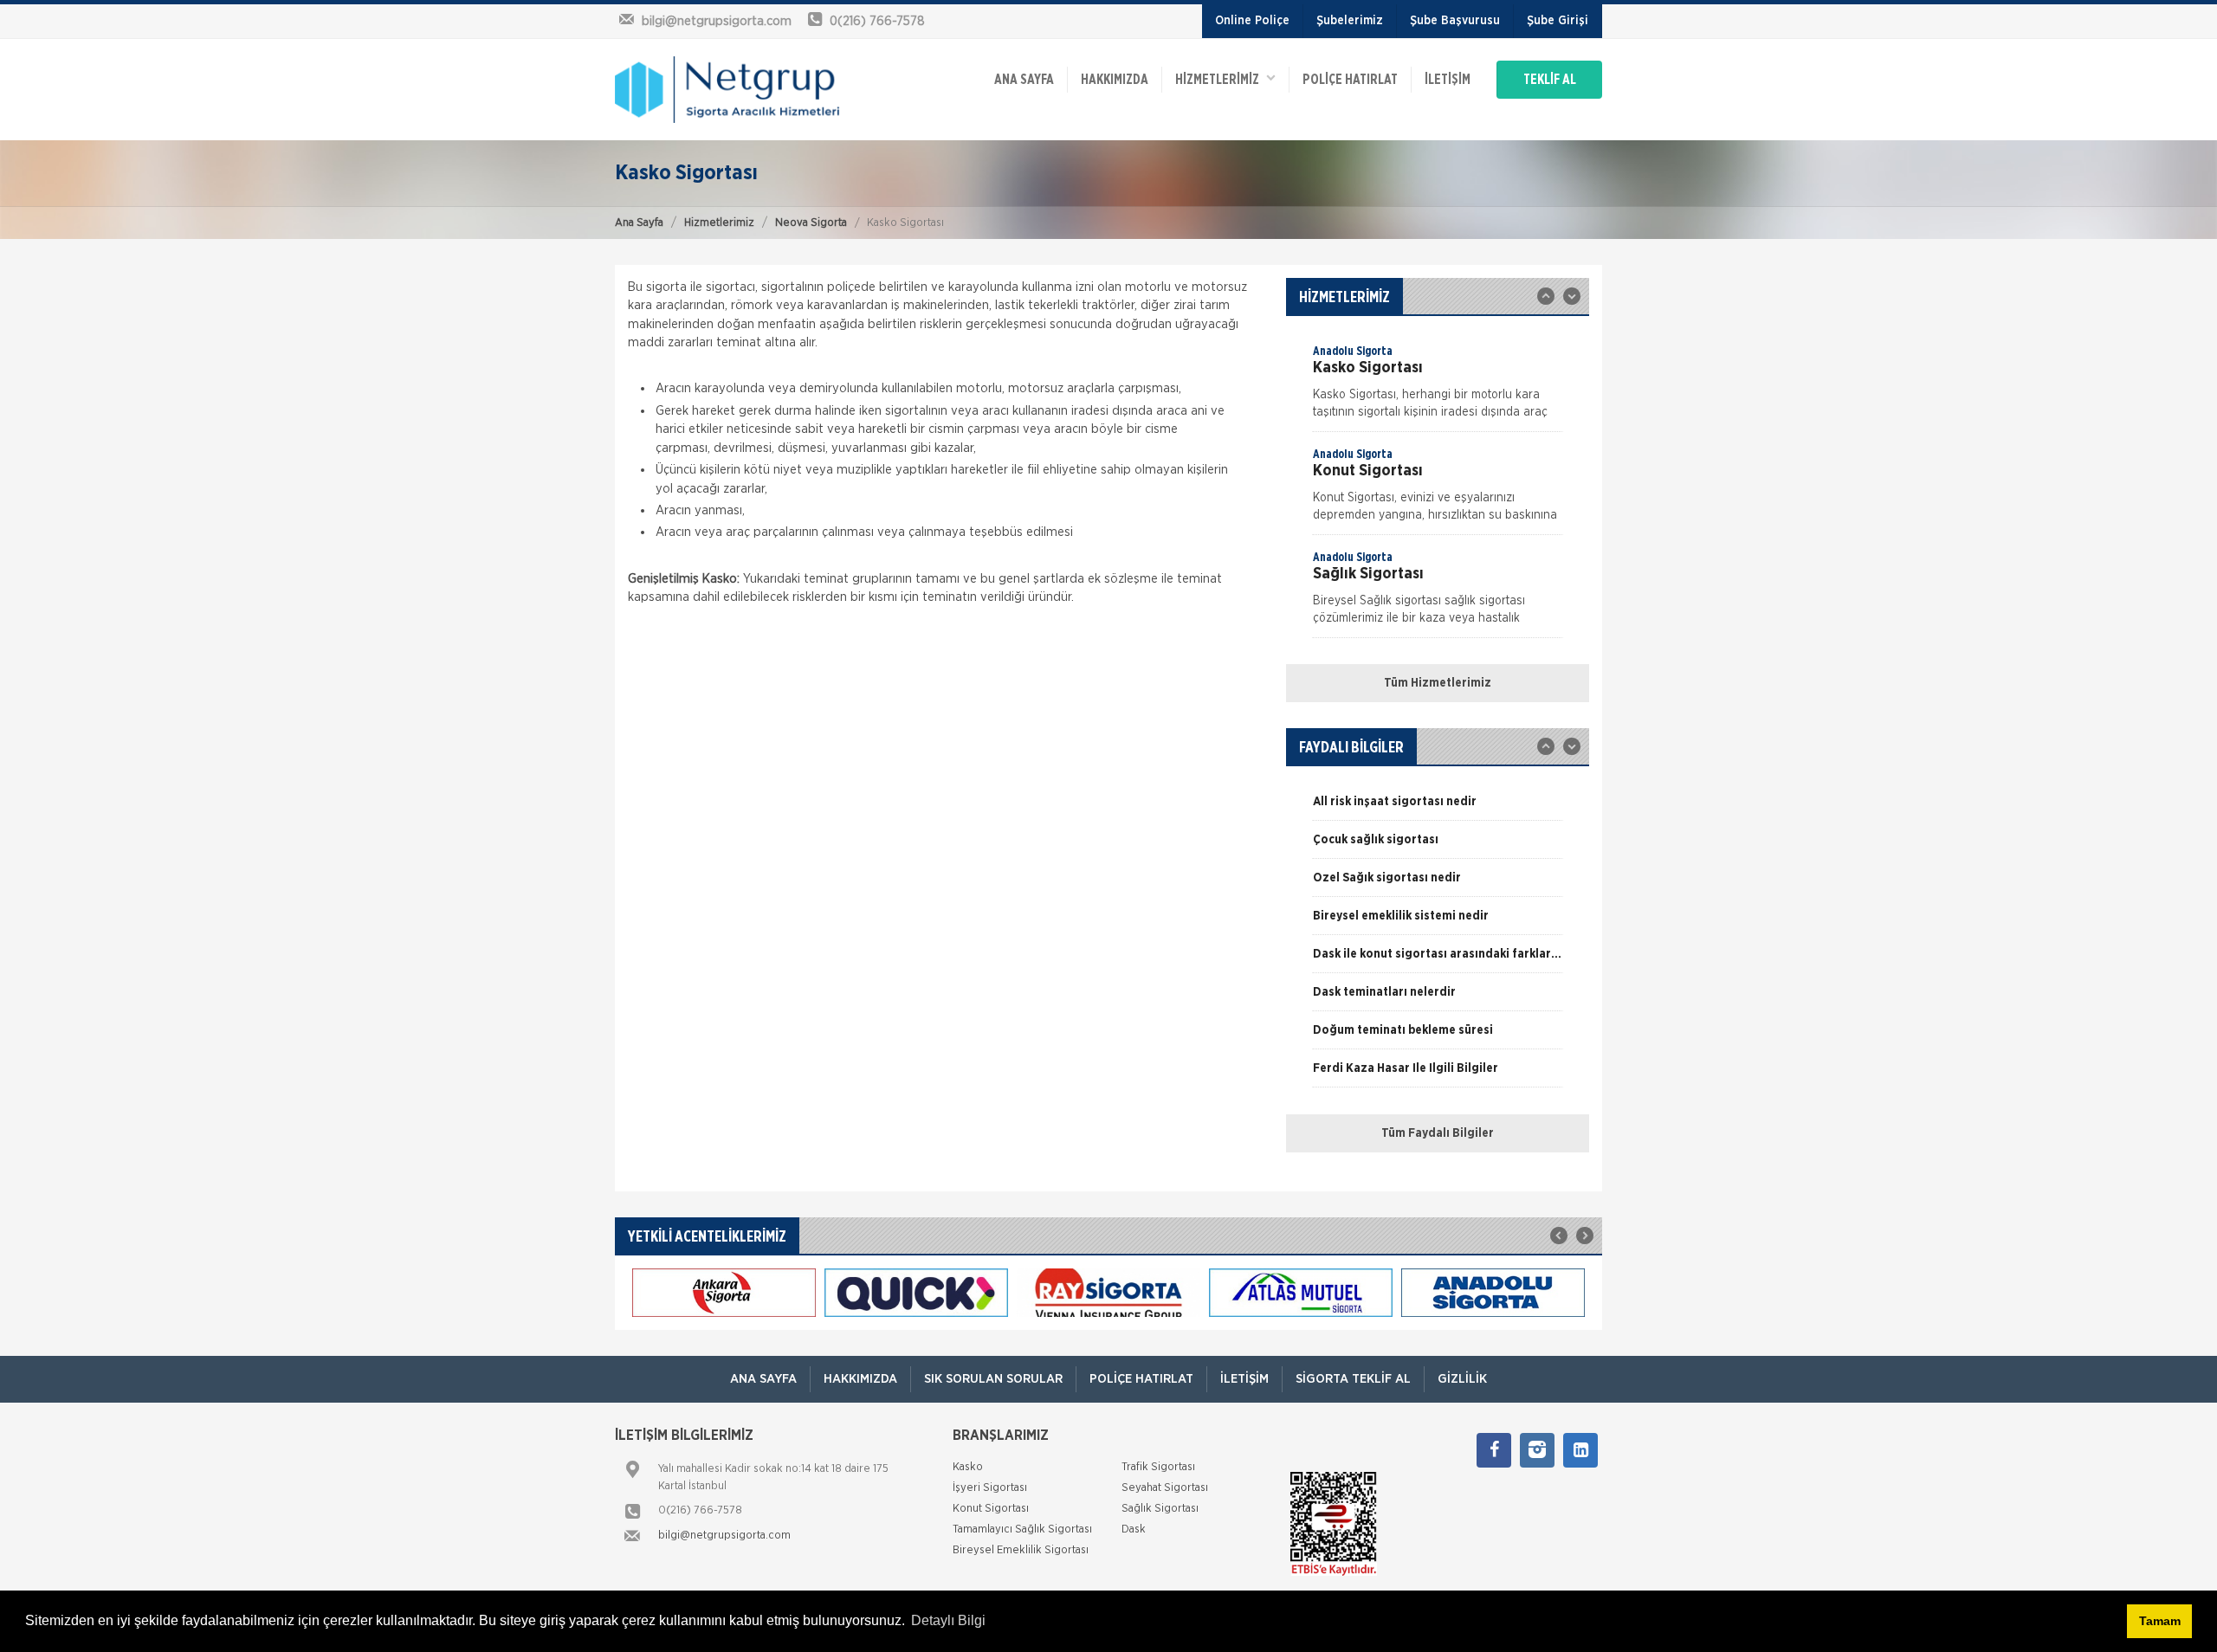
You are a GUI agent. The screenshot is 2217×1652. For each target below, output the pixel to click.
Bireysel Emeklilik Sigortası (1021, 1550)
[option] (1438, 387)
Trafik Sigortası (1158, 1467)
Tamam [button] (2160, 1621)
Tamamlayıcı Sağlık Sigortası (1022, 1529)
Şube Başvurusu (1455, 21)
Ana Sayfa (639, 223)
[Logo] (727, 89)
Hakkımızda (1115, 80)
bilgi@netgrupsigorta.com (724, 1536)
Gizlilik (1462, 1379)
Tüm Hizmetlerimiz (1438, 683)
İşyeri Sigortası (990, 1488)
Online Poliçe (1252, 21)
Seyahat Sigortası (1165, 1488)
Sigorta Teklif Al (1353, 1379)
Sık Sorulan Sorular (993, 1379)
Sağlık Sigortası (1160, 1509)
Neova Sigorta (811, 223)
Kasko (968, 1467)
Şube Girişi (1558, 21)
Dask (1134, 1529)
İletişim (1448, 80)
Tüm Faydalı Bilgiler (1438, 1133)
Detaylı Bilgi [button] (948, 1620)
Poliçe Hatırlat (1350, 80)
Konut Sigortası (991, 1509)
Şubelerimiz (1350, 21)
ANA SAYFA (1024, 80)
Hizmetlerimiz (719, 223)
